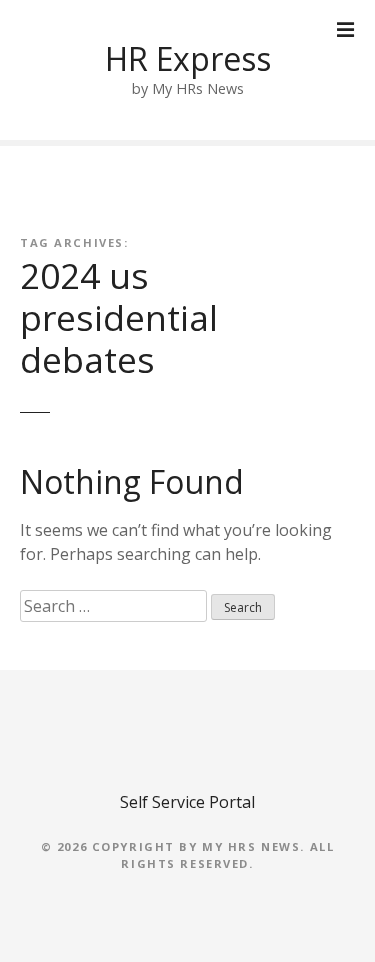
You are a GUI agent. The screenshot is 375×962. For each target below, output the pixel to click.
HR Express (188, 58)
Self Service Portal (187, 802)
